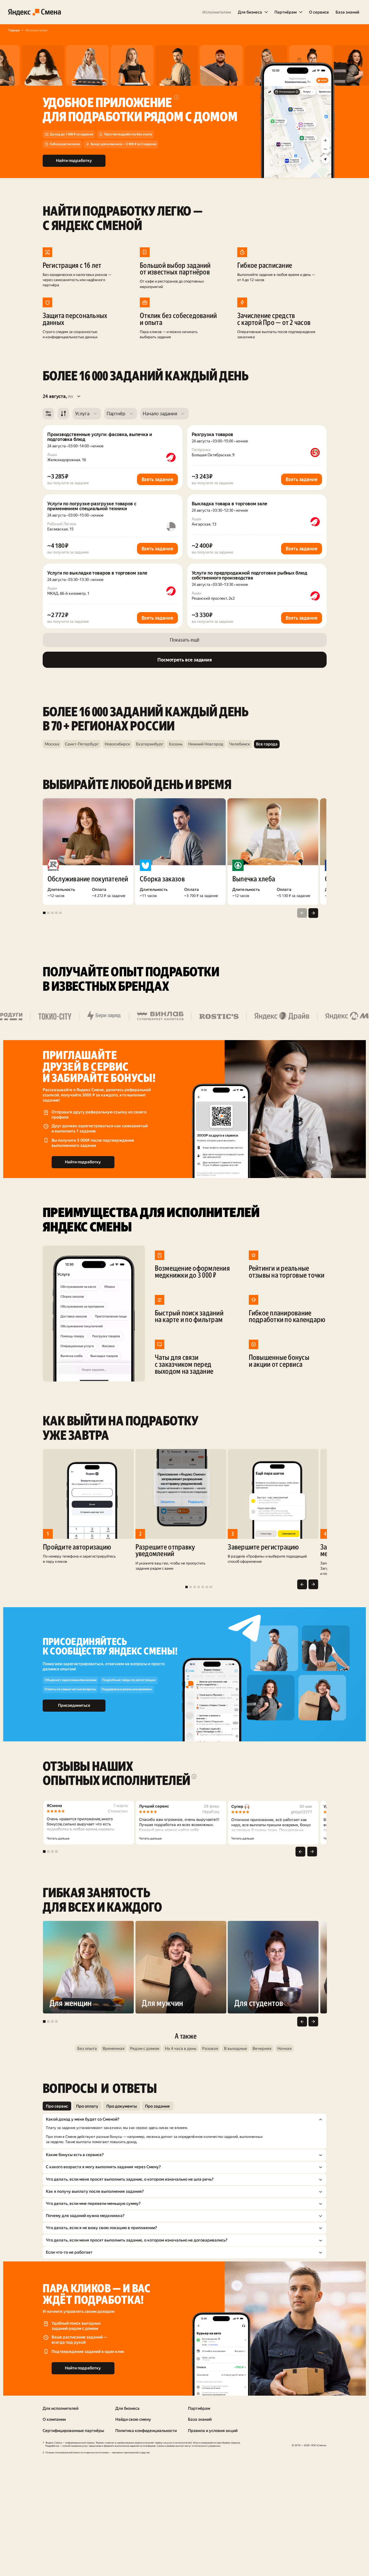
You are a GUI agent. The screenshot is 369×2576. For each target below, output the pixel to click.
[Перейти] (52, 744)
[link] (217, 12)
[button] (253, 12)
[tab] (57, 2106)
